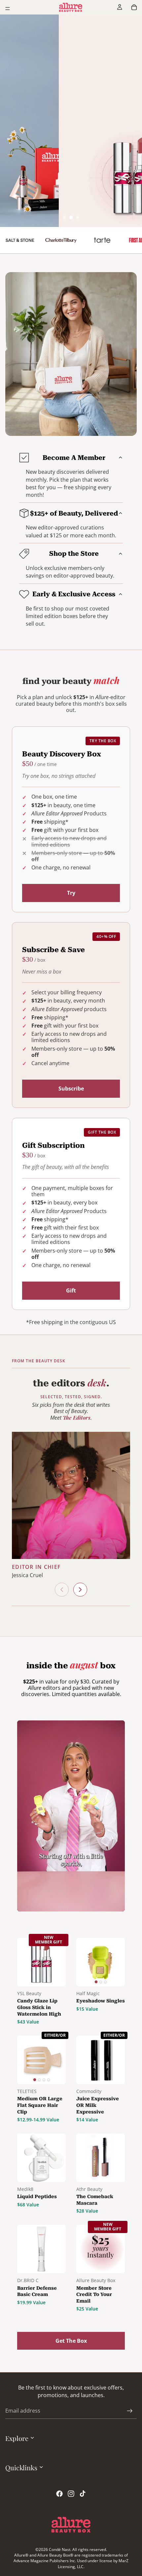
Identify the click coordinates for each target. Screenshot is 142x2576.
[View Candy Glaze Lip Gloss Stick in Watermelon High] (41, 1962)
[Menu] (8, 9)
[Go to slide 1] (64, 217)
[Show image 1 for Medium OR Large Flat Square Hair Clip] (34, 2080)
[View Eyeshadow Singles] (101, 1962)
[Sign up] (130, 2411)
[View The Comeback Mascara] (101, 2158)
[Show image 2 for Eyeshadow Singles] (101, 1982)
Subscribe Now (71, 86)
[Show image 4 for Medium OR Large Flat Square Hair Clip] (48, 2080)
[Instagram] (71, 2494)
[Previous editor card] (62, 1590)
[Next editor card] (80, 1590)
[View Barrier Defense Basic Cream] (41, 2249)
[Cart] (134, 7)
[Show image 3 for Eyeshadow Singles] (105, 1982)
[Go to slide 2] (71, 218)
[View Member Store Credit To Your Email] (101, 2249)
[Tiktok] (83, 2494)
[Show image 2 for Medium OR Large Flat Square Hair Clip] (39, 2080)
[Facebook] (59, 2494)
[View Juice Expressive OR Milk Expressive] (101, 2060)
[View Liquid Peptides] (41, 2158)
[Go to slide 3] (78, 217)
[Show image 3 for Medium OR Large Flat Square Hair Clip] (44, 2080)
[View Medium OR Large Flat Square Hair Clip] (41, 2060)
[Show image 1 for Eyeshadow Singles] (96, 1982)
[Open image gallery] (71, 240)
